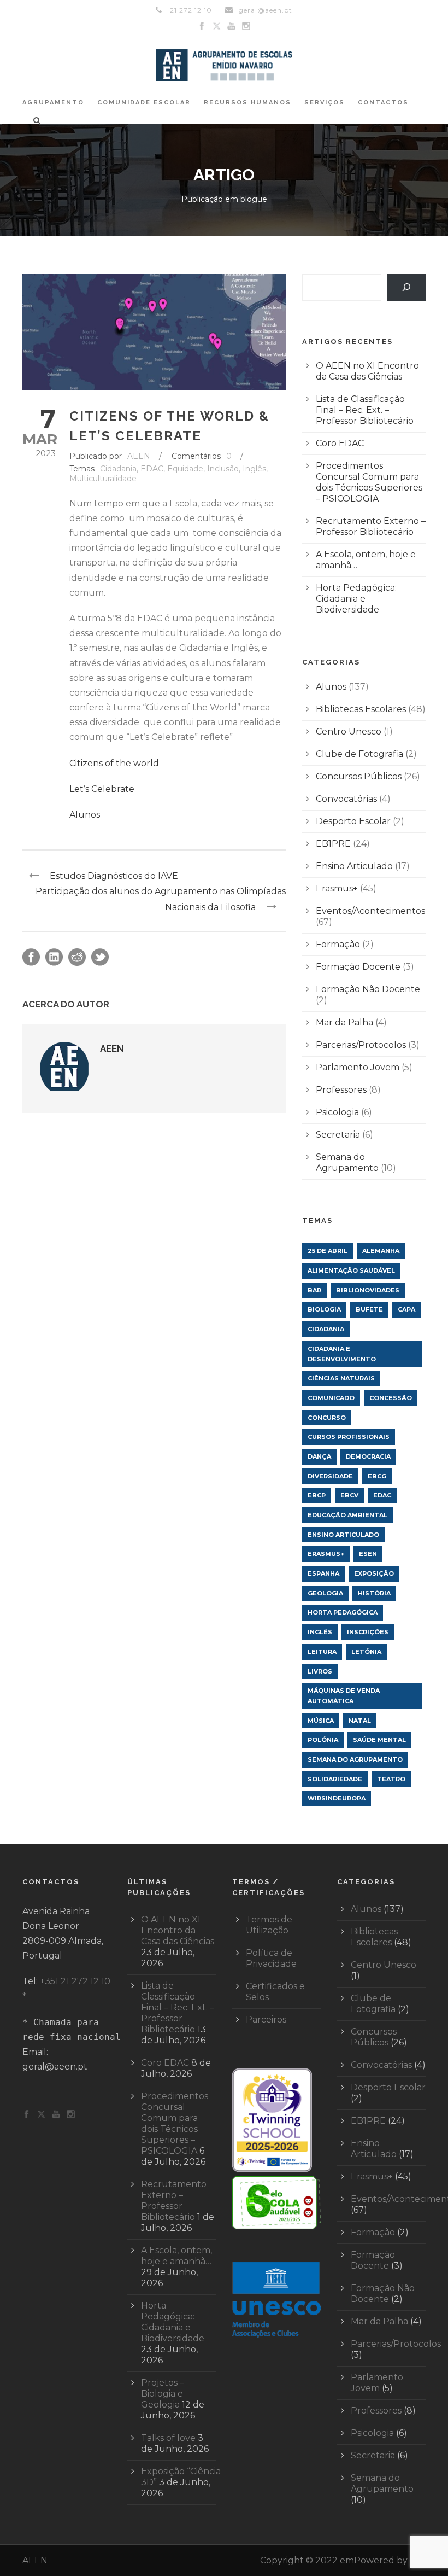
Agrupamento (53, 103)
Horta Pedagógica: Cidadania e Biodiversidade (356, 599)
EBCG (377, 1476)
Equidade (185, 469)
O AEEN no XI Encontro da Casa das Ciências (367, 371)
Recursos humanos (247, 103)
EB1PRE (333, 844)
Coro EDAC (340, 443)
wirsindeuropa (337, 1798)
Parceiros (266, 2020)
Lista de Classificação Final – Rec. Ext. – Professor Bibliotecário (365, 410)
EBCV (349, 1495)
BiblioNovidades (368, 1290)
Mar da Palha (344, 1022)
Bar (314, 1290)
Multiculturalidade (103, 479)
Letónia (366, 1652)
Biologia (324, 1309)
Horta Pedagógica (343, 1612)
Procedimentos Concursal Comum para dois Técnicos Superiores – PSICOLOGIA (369, 482)
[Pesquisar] (406, 287)
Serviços (325, 103)
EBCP (317, 1495)
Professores (341, 1090)
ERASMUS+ (326, 1554)
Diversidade (330, 1476)
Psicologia (337, 1112)
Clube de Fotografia (359, 754)
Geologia (325, 1593)
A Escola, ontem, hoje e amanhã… (176, 2256)
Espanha (323, 1573)
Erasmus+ (337, 888)
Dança (319, 1456)
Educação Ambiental (347, 1515)
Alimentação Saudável (351, 1270)
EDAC (152, 469)
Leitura (322, 1652)
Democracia (368, 1456)
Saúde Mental (379, 1740)
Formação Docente (358, 967)
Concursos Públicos (359, 776)
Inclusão (223, 469)
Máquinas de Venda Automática (344, 1696)
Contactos (383, 103)
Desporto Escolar (353, 821)
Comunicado (331, 1398)
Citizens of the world (114, 763)
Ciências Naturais (341, 1378)
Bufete (369, 1309)
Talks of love (168, 2438)
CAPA (406, 1309)
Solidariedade (335, 1779)
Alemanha (381, 1251)
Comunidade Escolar (144, 103)
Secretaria (338, 1135)
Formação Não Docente (368, 989)
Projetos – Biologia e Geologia (163, 2394)
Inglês (254, 469)
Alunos (85, 815)
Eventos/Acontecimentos (370, 911)
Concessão (391, 1398)
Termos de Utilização (269, 1925)
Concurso (327, 1418)
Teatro (391, 1779)
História (374, 1593)
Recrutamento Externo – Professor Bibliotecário (371, 526)
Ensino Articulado (354, 866)
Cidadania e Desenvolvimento (342, 1354)
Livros (320, 1671)
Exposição (374, 1573)
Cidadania (118, 469)
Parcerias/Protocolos (361, 1045)
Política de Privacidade (271, 1958)
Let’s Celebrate (102, 789)
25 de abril (328, 1251)
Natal (360, 1721)
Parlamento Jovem (358, 1067)
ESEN (368, 1554)
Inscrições (368, 1632)
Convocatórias (346, 799)
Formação (338, 944)
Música (321, 1721)
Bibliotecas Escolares (361, 709)
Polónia (323, 1740)
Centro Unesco (349, 732)
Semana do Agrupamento (347, 1162)
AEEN (139, 456)
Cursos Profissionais (349, 1437)
